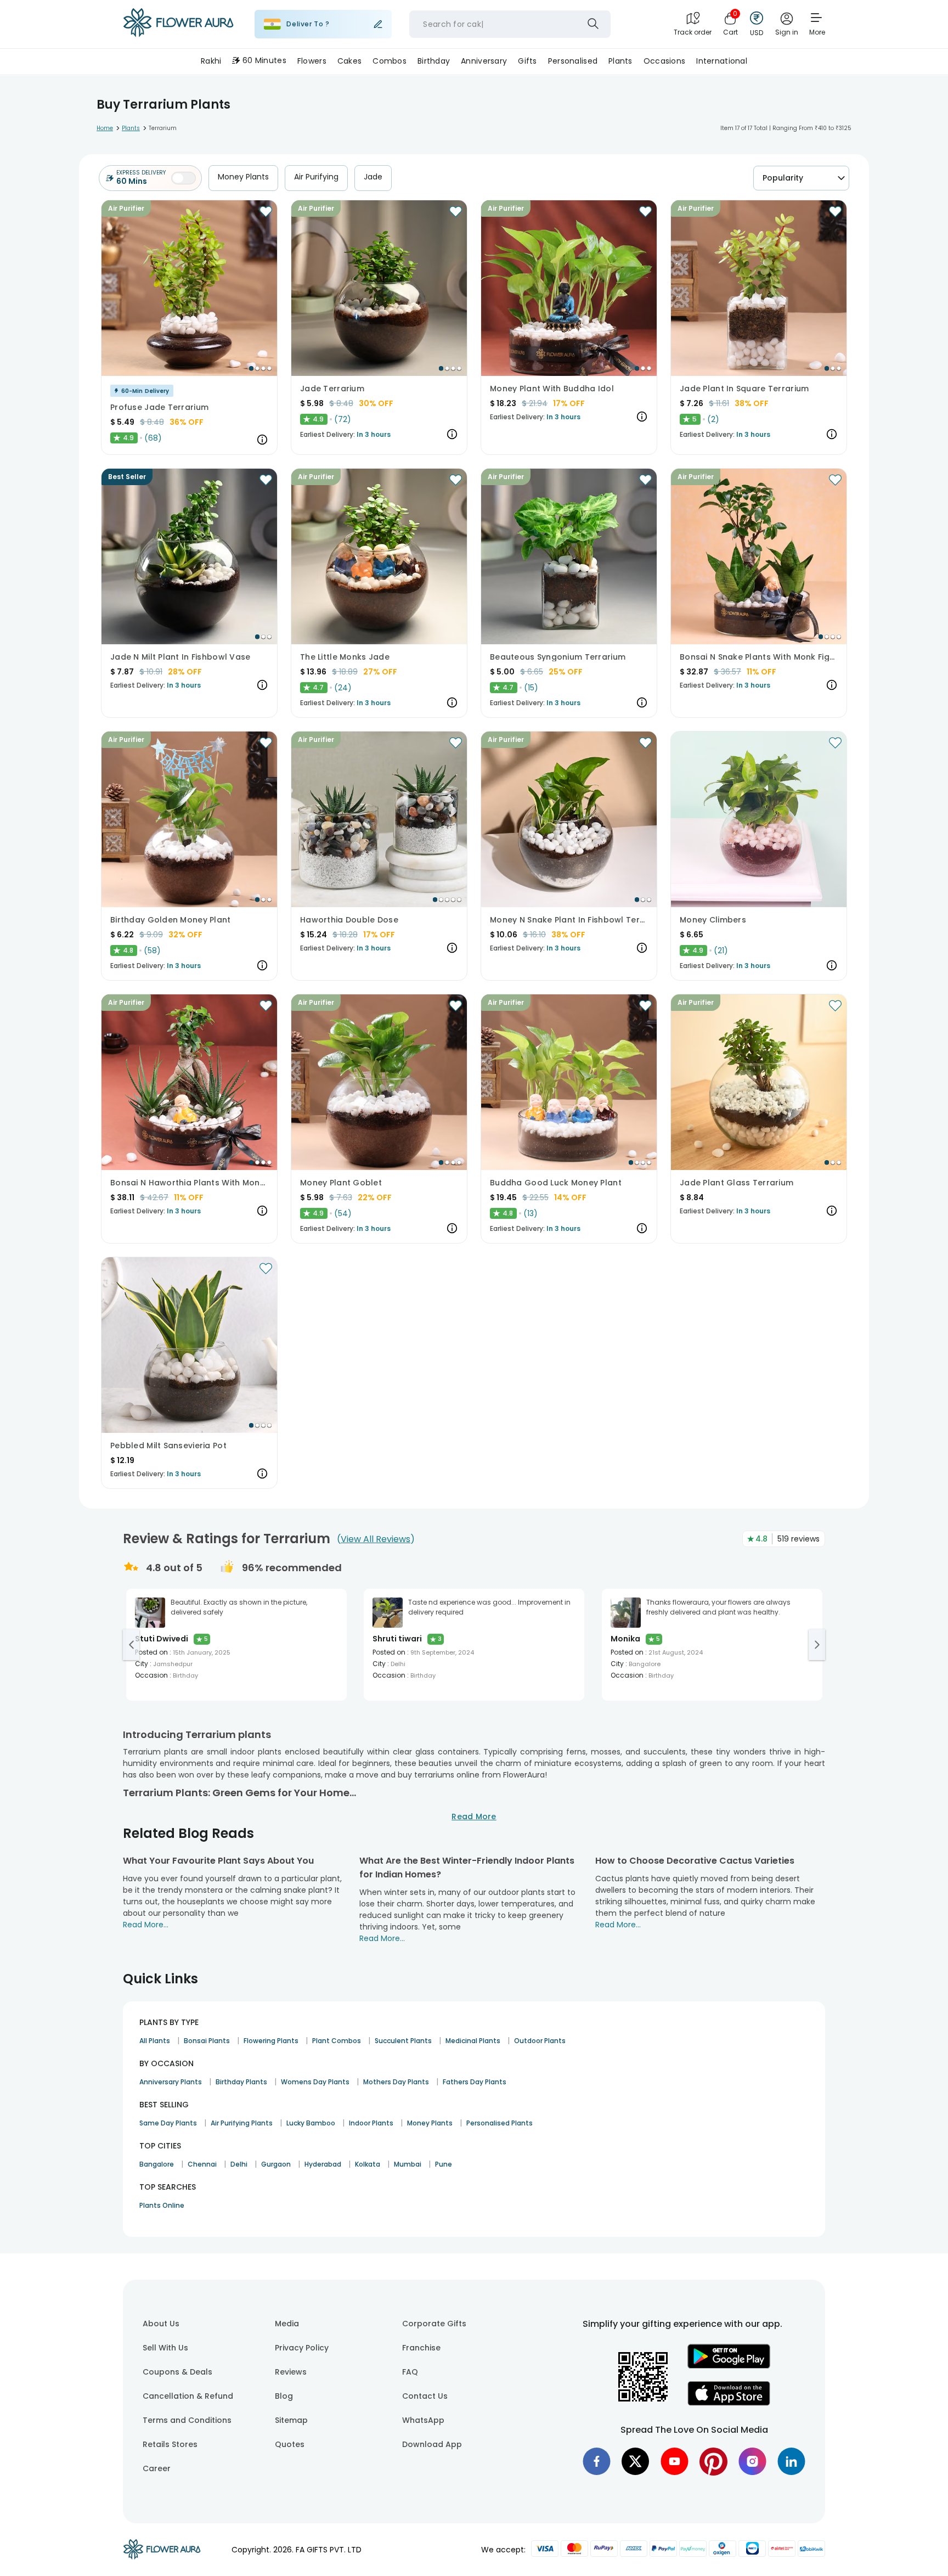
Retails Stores (170, 2444)
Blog (284, 2396)
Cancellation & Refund (188, 2396)
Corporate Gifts (434, 2324)
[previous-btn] (131, 1645)
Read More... (146, 1925)
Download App (432, 2444)
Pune (444, 2164)
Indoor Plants (371, 2123)
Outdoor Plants (540, 2041)
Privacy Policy (302, 2348)
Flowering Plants (271, 2041)
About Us (161, 2324)
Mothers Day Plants (396, 2082)
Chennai (202, 2164)
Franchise (421, 2348)
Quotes (290, 2444)
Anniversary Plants (171, 2082)
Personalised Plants (500, 2123)
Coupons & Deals (177, 2372)
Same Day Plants (168, 2123)
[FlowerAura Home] (178, 24)
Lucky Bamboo (311, 2123)
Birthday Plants (241, 2082)
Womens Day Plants (315, 2082)
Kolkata (368, 2164)
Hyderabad (323, 2164)
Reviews (291, 2372)
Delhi (239, 2164)
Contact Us (425, 2396)
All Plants (155, 2041)
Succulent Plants (403, 2041)
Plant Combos (337, 2041)
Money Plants (243, 177)
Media (287, 2324)
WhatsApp (423, 2420)
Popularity (783, 178)
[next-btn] (817, 1645)
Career (157, 2468)
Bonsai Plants (207, 2041)
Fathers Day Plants (475, 2082)
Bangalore (157, 2164)
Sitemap (291, 2420)
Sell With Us (165, 2348)
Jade (373, 177)
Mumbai (408, 2164)
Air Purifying (316, 177)
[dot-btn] (251, 368)
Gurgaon (276, 2164)
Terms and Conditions (187, 2420)
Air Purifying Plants (242, 2123)
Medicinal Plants (473, 2041)
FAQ (410, 2372)
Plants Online (162, 2205)
